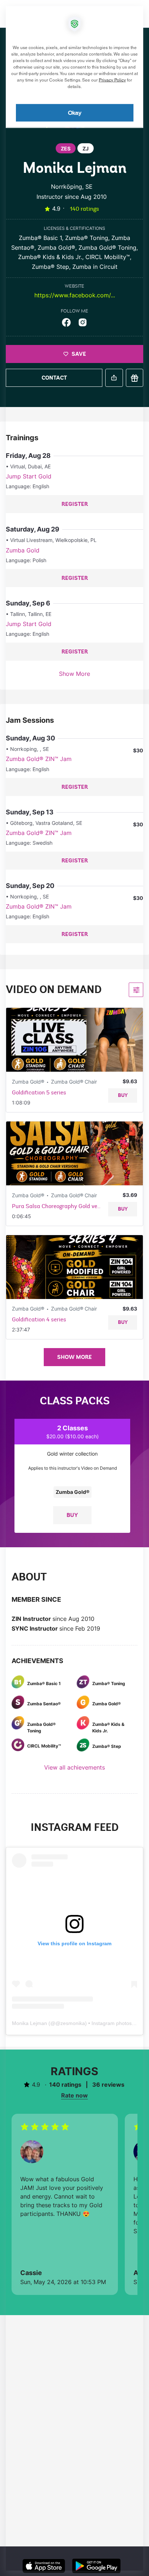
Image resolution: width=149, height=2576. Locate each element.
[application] (74, 1288)
